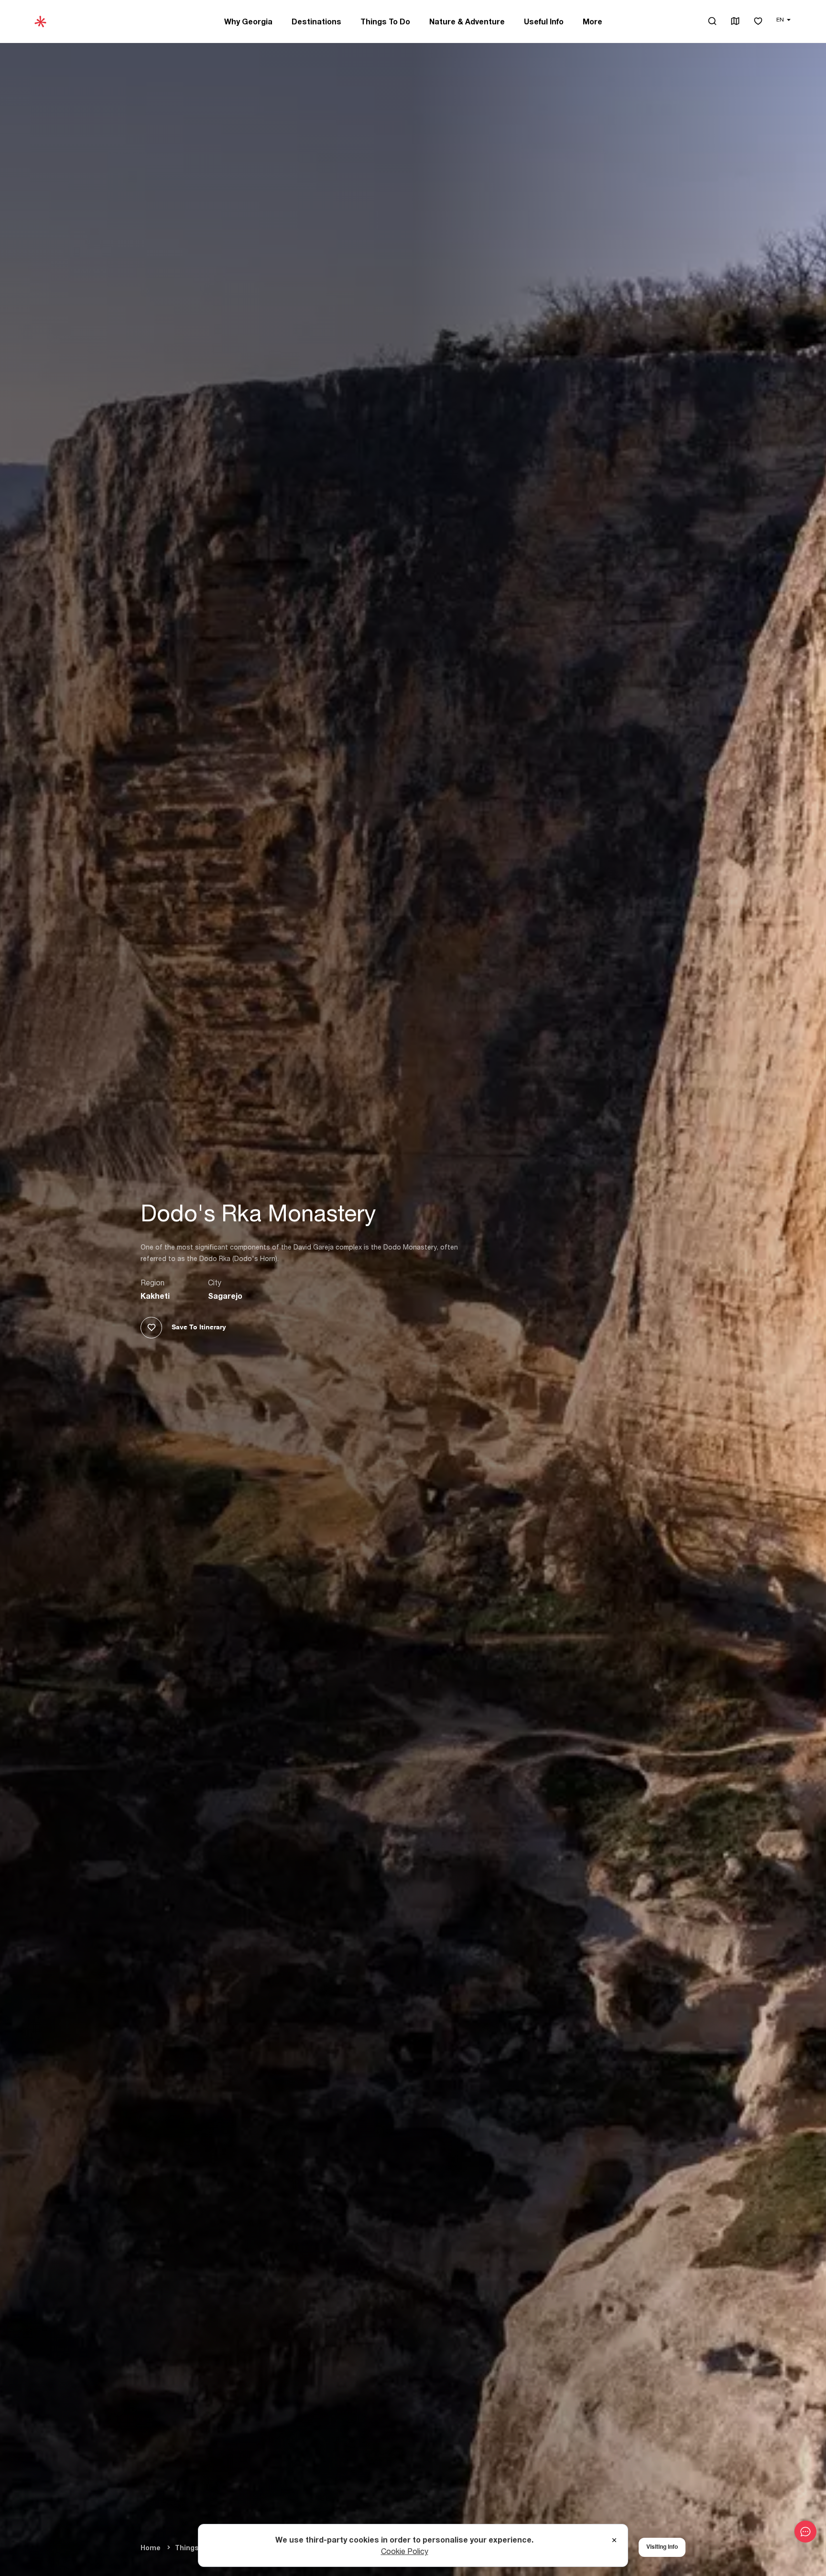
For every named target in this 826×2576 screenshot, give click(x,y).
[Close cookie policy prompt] (614, 2541)
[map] (735, 22)
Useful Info (544, 22)
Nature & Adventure (467, 22)
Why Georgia (248, 22)
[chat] (805, 2532)
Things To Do (385, 22)
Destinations (316, 22)
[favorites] (758, 22)
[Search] (712, 21)
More (592, 22)
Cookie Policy (405, 2551)
